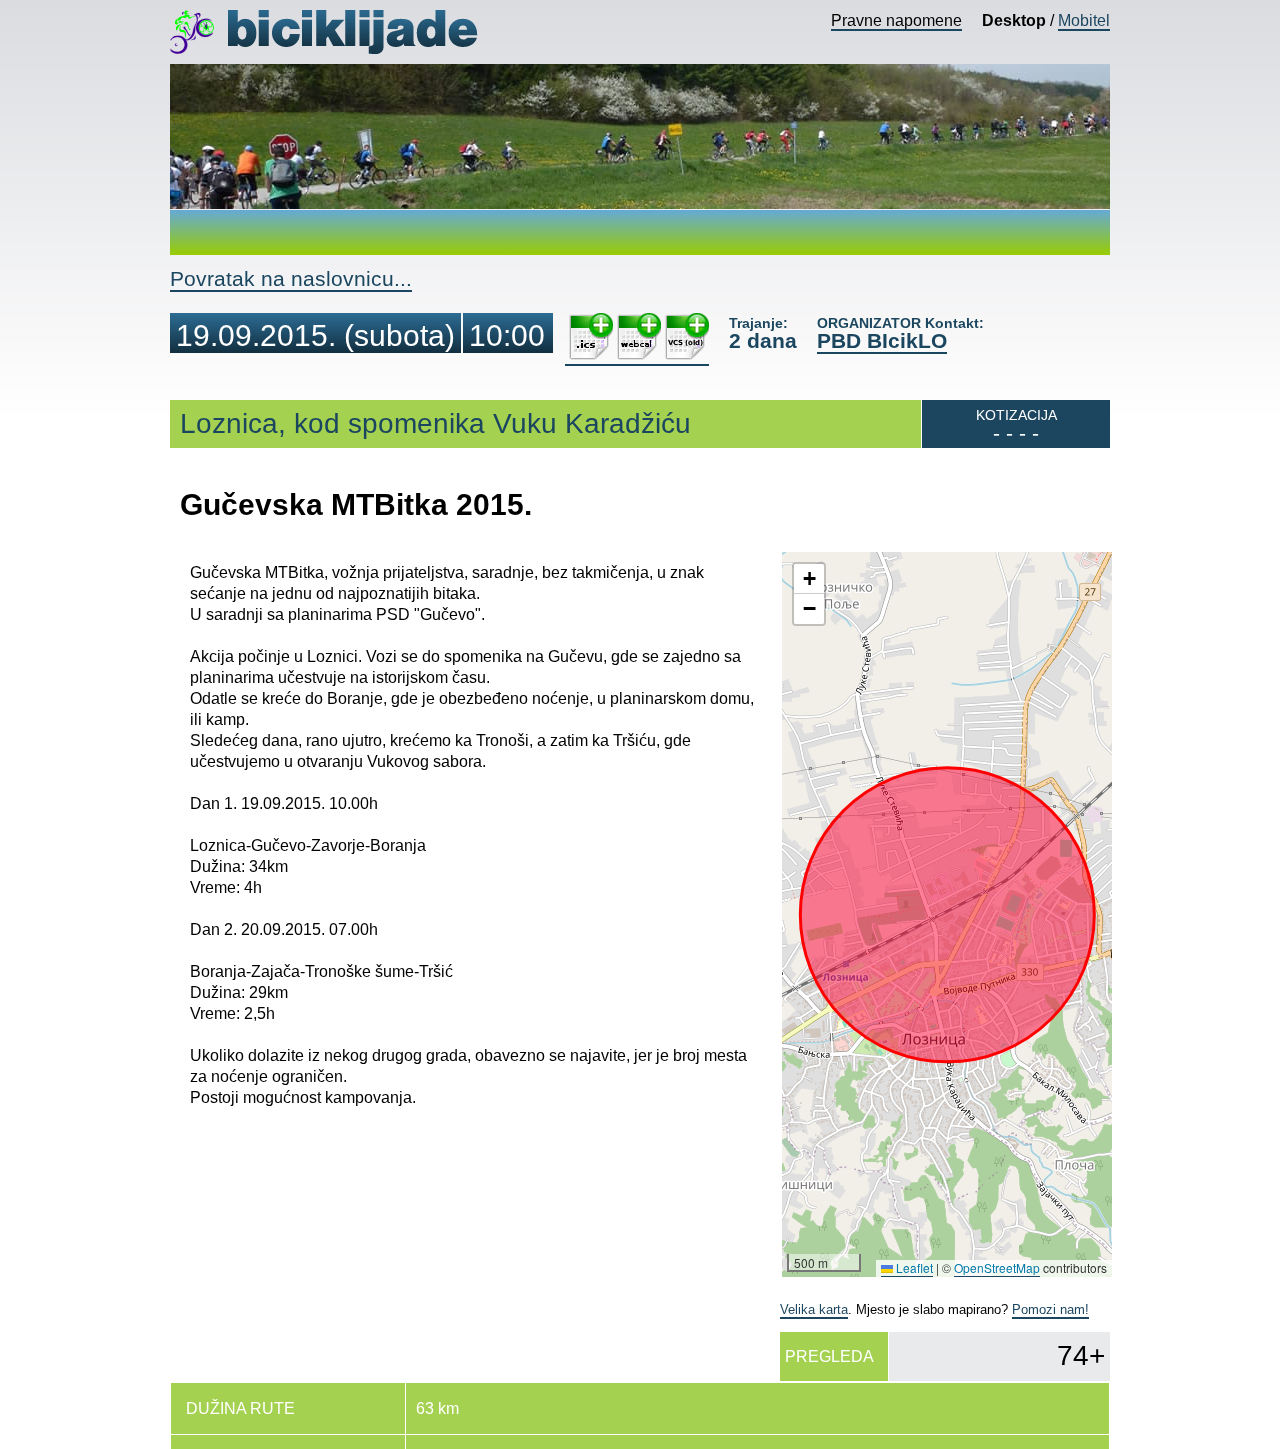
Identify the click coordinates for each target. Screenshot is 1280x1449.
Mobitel (1084, 20)
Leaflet (913, 1267)
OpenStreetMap (997, 1267)
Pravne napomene (896, 20)
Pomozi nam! (1050, 1309)
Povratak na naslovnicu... (291, 278)
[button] (809, 579)
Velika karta (814, 1309)
